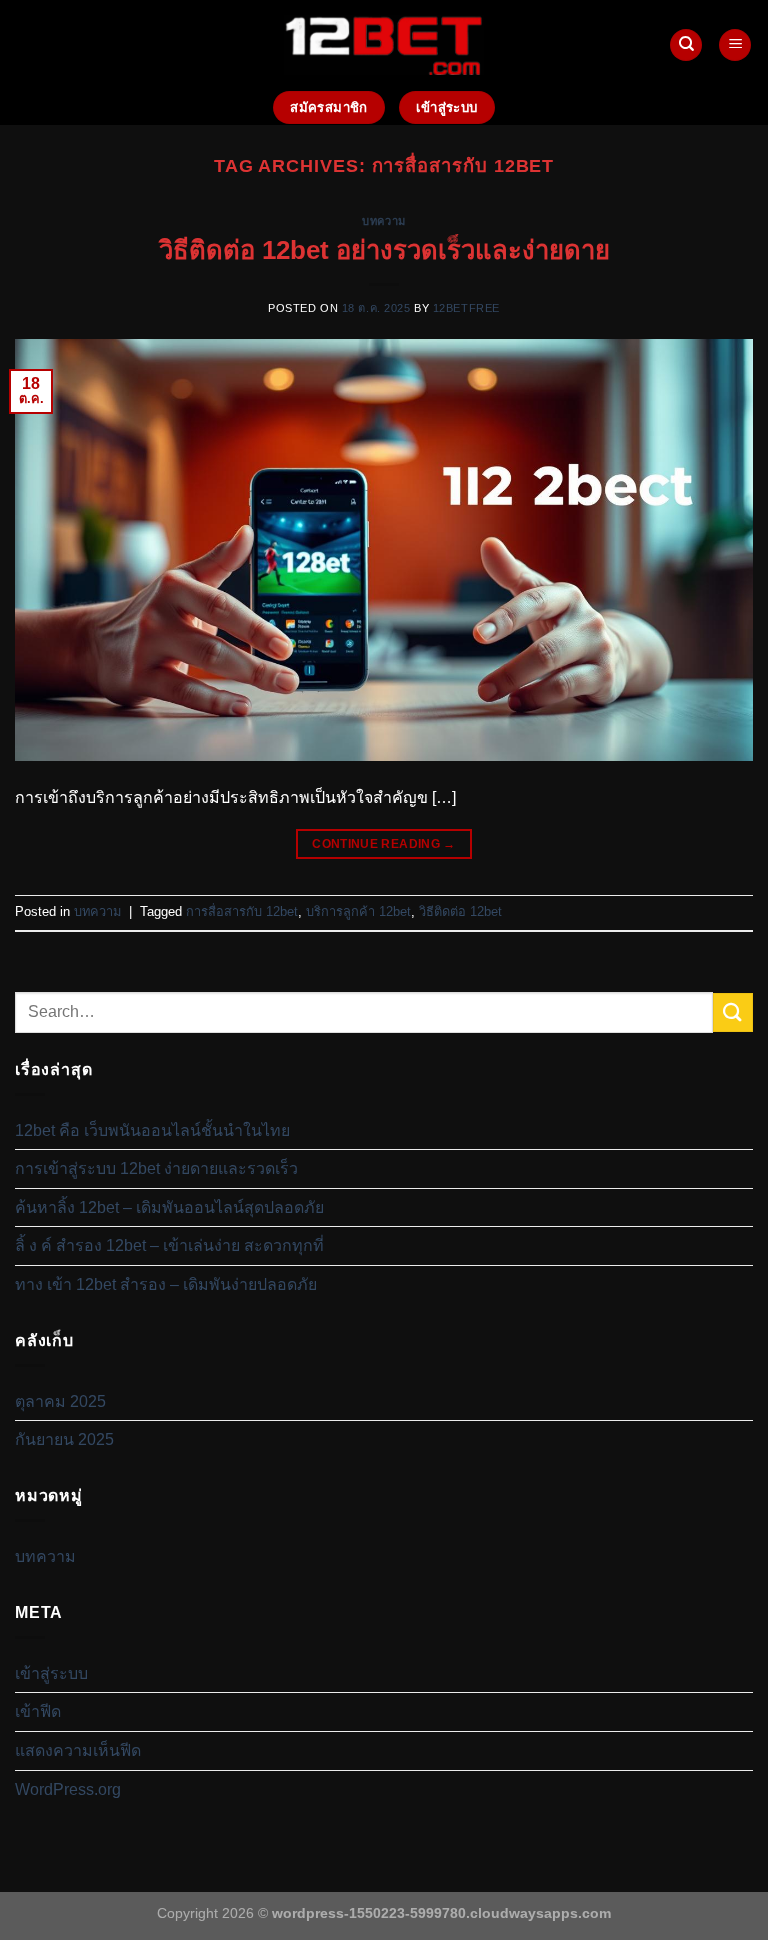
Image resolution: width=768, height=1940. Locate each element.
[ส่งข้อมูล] (733, 1012)
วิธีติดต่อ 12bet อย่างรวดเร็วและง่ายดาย (384, 250)
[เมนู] (735, 45)
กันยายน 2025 (64, 1439)
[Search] (686, 45)
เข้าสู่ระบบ (51, 1673)
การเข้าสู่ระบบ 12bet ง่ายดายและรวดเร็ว (156, 1168)
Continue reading (384, 844)
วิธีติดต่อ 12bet (460, 911)
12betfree (466, 308)
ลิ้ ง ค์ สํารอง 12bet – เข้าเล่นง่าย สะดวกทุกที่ (169, 1245)
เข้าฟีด (38, 1711)
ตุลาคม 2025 (60, 1401)
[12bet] (384, 44)
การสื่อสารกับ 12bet (242, 911)
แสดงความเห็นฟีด (78, 1750)
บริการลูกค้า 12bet (358, 911)
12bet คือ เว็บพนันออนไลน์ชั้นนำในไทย (152, 1130)
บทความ (383, 221)
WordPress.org (68, 1789)
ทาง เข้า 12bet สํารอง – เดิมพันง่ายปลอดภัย (166, 1284)
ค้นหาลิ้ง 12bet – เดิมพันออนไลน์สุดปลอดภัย (169, 1207)
